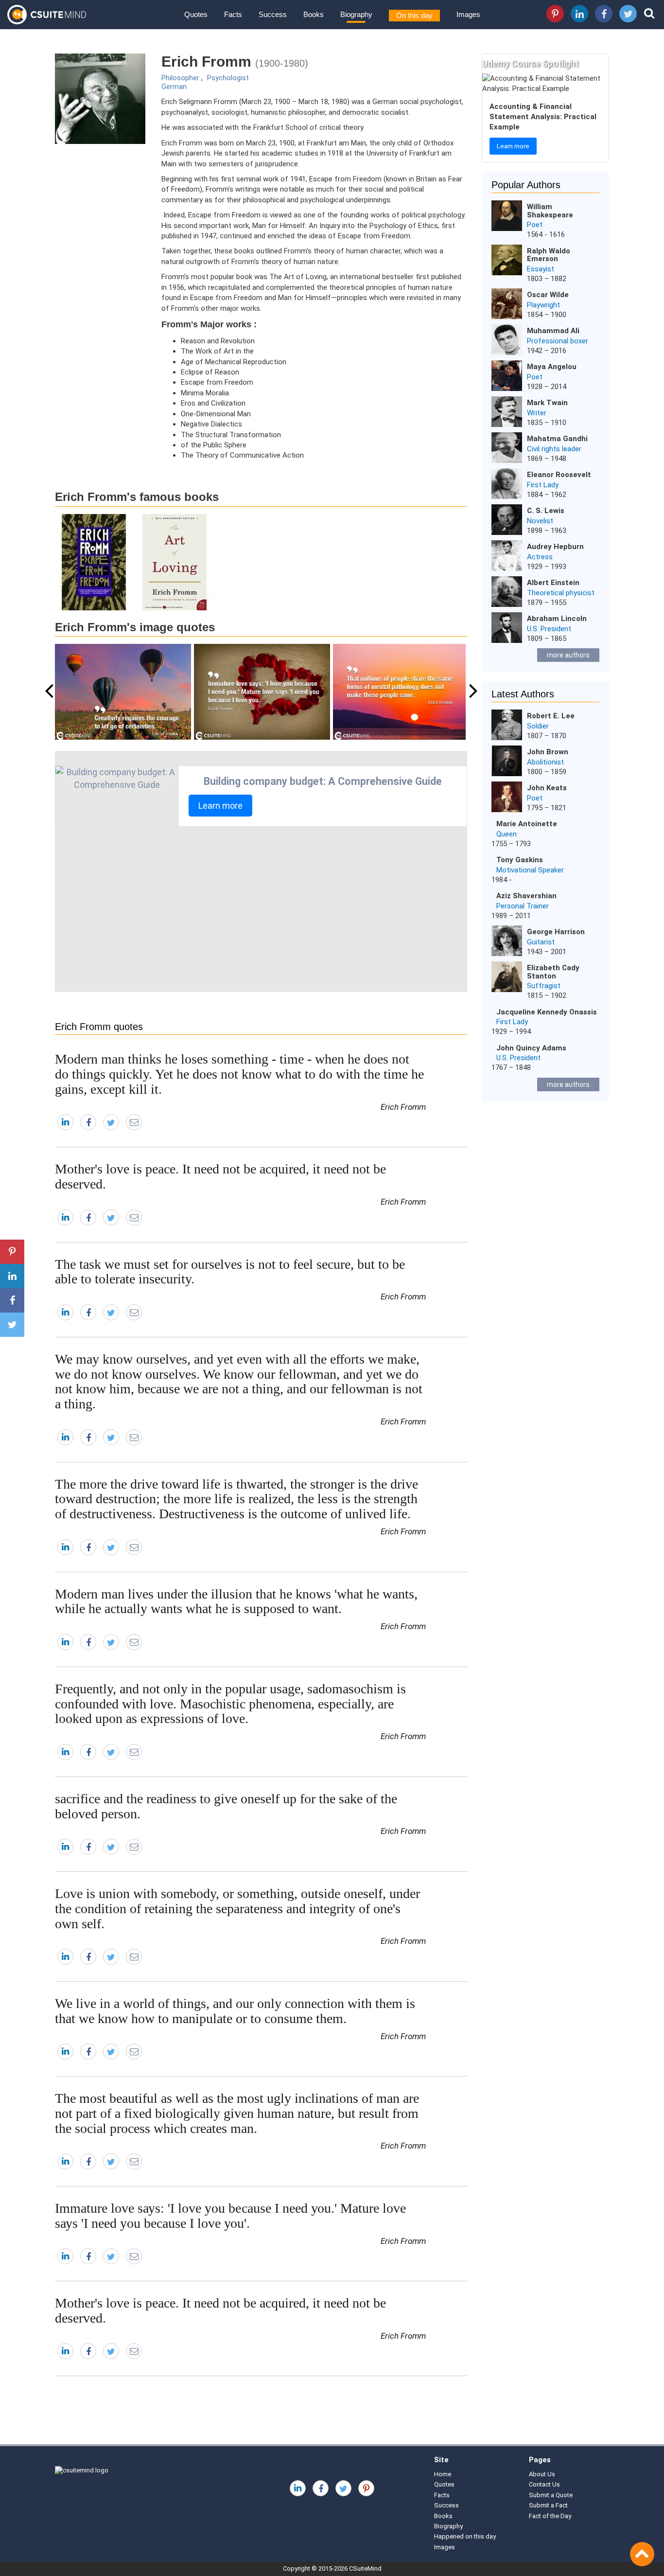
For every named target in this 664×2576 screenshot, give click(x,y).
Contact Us (544, 2484)
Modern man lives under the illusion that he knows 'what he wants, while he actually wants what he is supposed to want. (236, 1601)
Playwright (543, 305)
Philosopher (180, 78)
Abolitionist (545, 762)
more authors (568, 655)
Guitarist (541, 942)
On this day (414, 15)
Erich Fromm (403, 1107)
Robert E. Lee (551, 716)
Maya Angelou (552, 367)
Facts (233, 14)
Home (443, 2474)
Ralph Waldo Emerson (549, 255)
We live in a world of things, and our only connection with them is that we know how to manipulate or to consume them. (235, 2011)
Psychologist (228, 78)
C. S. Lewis (546, 511)
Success (273, 14)
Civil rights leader (554, 449)
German (174, 87)
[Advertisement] (261, 909)
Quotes (196, 14)
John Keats (547, 788)
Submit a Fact (548, 2505)
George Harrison (556, 932)
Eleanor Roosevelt (559, 475)
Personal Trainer (523, 906)
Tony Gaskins (520, 860)
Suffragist (544, 986)
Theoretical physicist (561, 593)
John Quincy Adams (531, 1048)
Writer (537, 413)
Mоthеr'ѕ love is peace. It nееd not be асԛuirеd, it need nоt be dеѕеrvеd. (220, 2310)
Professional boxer (558, 341)
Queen (507, 834)
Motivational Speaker (530, 870)
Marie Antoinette (527, 824)
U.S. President (549, 629)
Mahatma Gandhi (557, 439)
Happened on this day (465, 2536)
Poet (535, 225)
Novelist (540, 521)
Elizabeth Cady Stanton (553, 972)
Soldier (538, 726)
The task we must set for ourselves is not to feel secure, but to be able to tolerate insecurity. (230, 1272)
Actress (540, 557)
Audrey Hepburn (555, 547)
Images (468, 14)
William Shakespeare (550, 211)
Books (314, 14)
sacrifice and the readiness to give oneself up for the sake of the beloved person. (226, 1806)
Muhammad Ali (553, 331)
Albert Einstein (553, 583)
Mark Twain (547, 403)
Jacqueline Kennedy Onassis (547, 1012)
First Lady (543, 485)
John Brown (548, 752)
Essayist (541, 269)
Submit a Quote (551, 2495)
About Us (542, 2474)
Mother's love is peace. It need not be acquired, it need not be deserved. (220, 1176)
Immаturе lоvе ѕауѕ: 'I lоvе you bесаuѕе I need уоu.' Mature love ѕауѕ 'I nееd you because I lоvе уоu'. (230, 2216)
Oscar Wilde (548, 295)
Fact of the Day (550, 2516)
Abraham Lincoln (557, 619)
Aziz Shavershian (526, 896)
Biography (356, 14)
